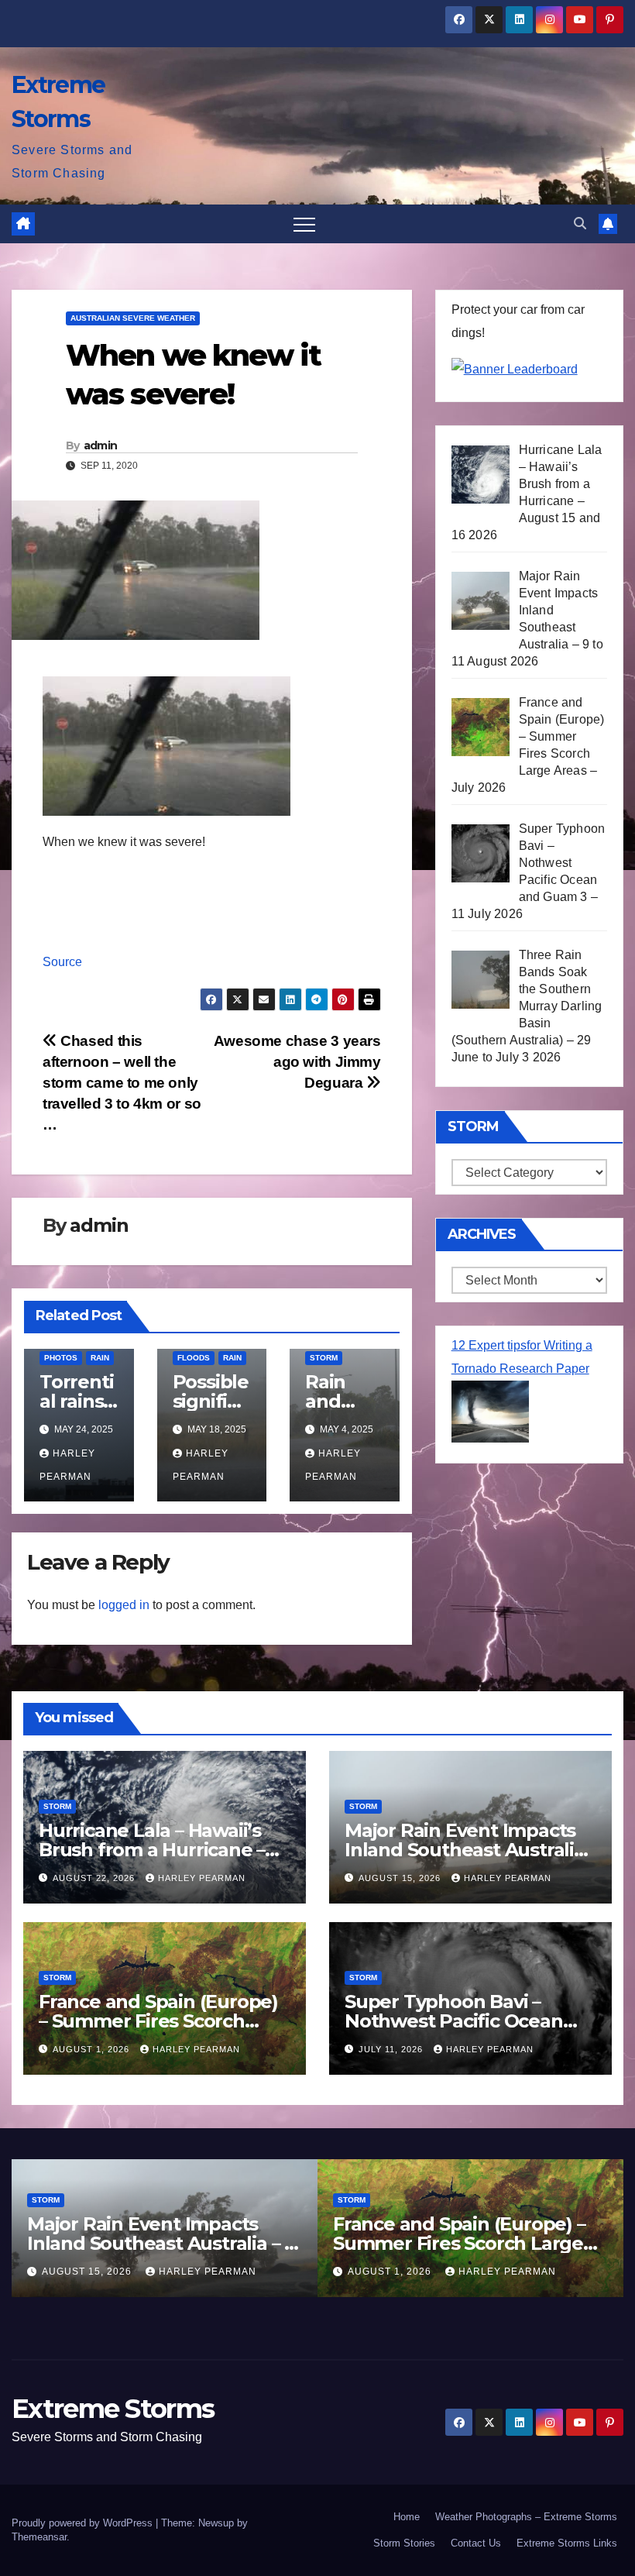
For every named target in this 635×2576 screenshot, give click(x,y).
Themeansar (39, 2537)
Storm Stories (404, 2543)
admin (101, 445)
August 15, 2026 (401, 1878)
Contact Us (476, 2543)
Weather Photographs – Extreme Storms (526, 2517)
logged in (124, 1605)
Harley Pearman (202, 1878)
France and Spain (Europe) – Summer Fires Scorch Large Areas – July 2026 (158, 2021)
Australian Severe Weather (133, 318)
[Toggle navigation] (304, 224)
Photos (61, 1358)
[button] (580, 224)
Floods (194, 1358)
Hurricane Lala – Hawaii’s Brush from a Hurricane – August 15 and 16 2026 (152, 1850)
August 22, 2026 (95, 1878)
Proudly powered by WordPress (84, 2523)
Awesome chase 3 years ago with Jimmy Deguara (297, 1062)
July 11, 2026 (392, 2049)
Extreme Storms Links (567, 2543)
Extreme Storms (113, 2409)
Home (407, 2517)
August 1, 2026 (93, 2049)
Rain (100, 1358)
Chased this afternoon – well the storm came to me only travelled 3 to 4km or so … (122, 1083)
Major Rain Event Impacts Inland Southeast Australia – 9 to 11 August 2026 (465, 1850)
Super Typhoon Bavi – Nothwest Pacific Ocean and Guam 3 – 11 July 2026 (460, 2021)
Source (62, 962)
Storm (324, 1358)
